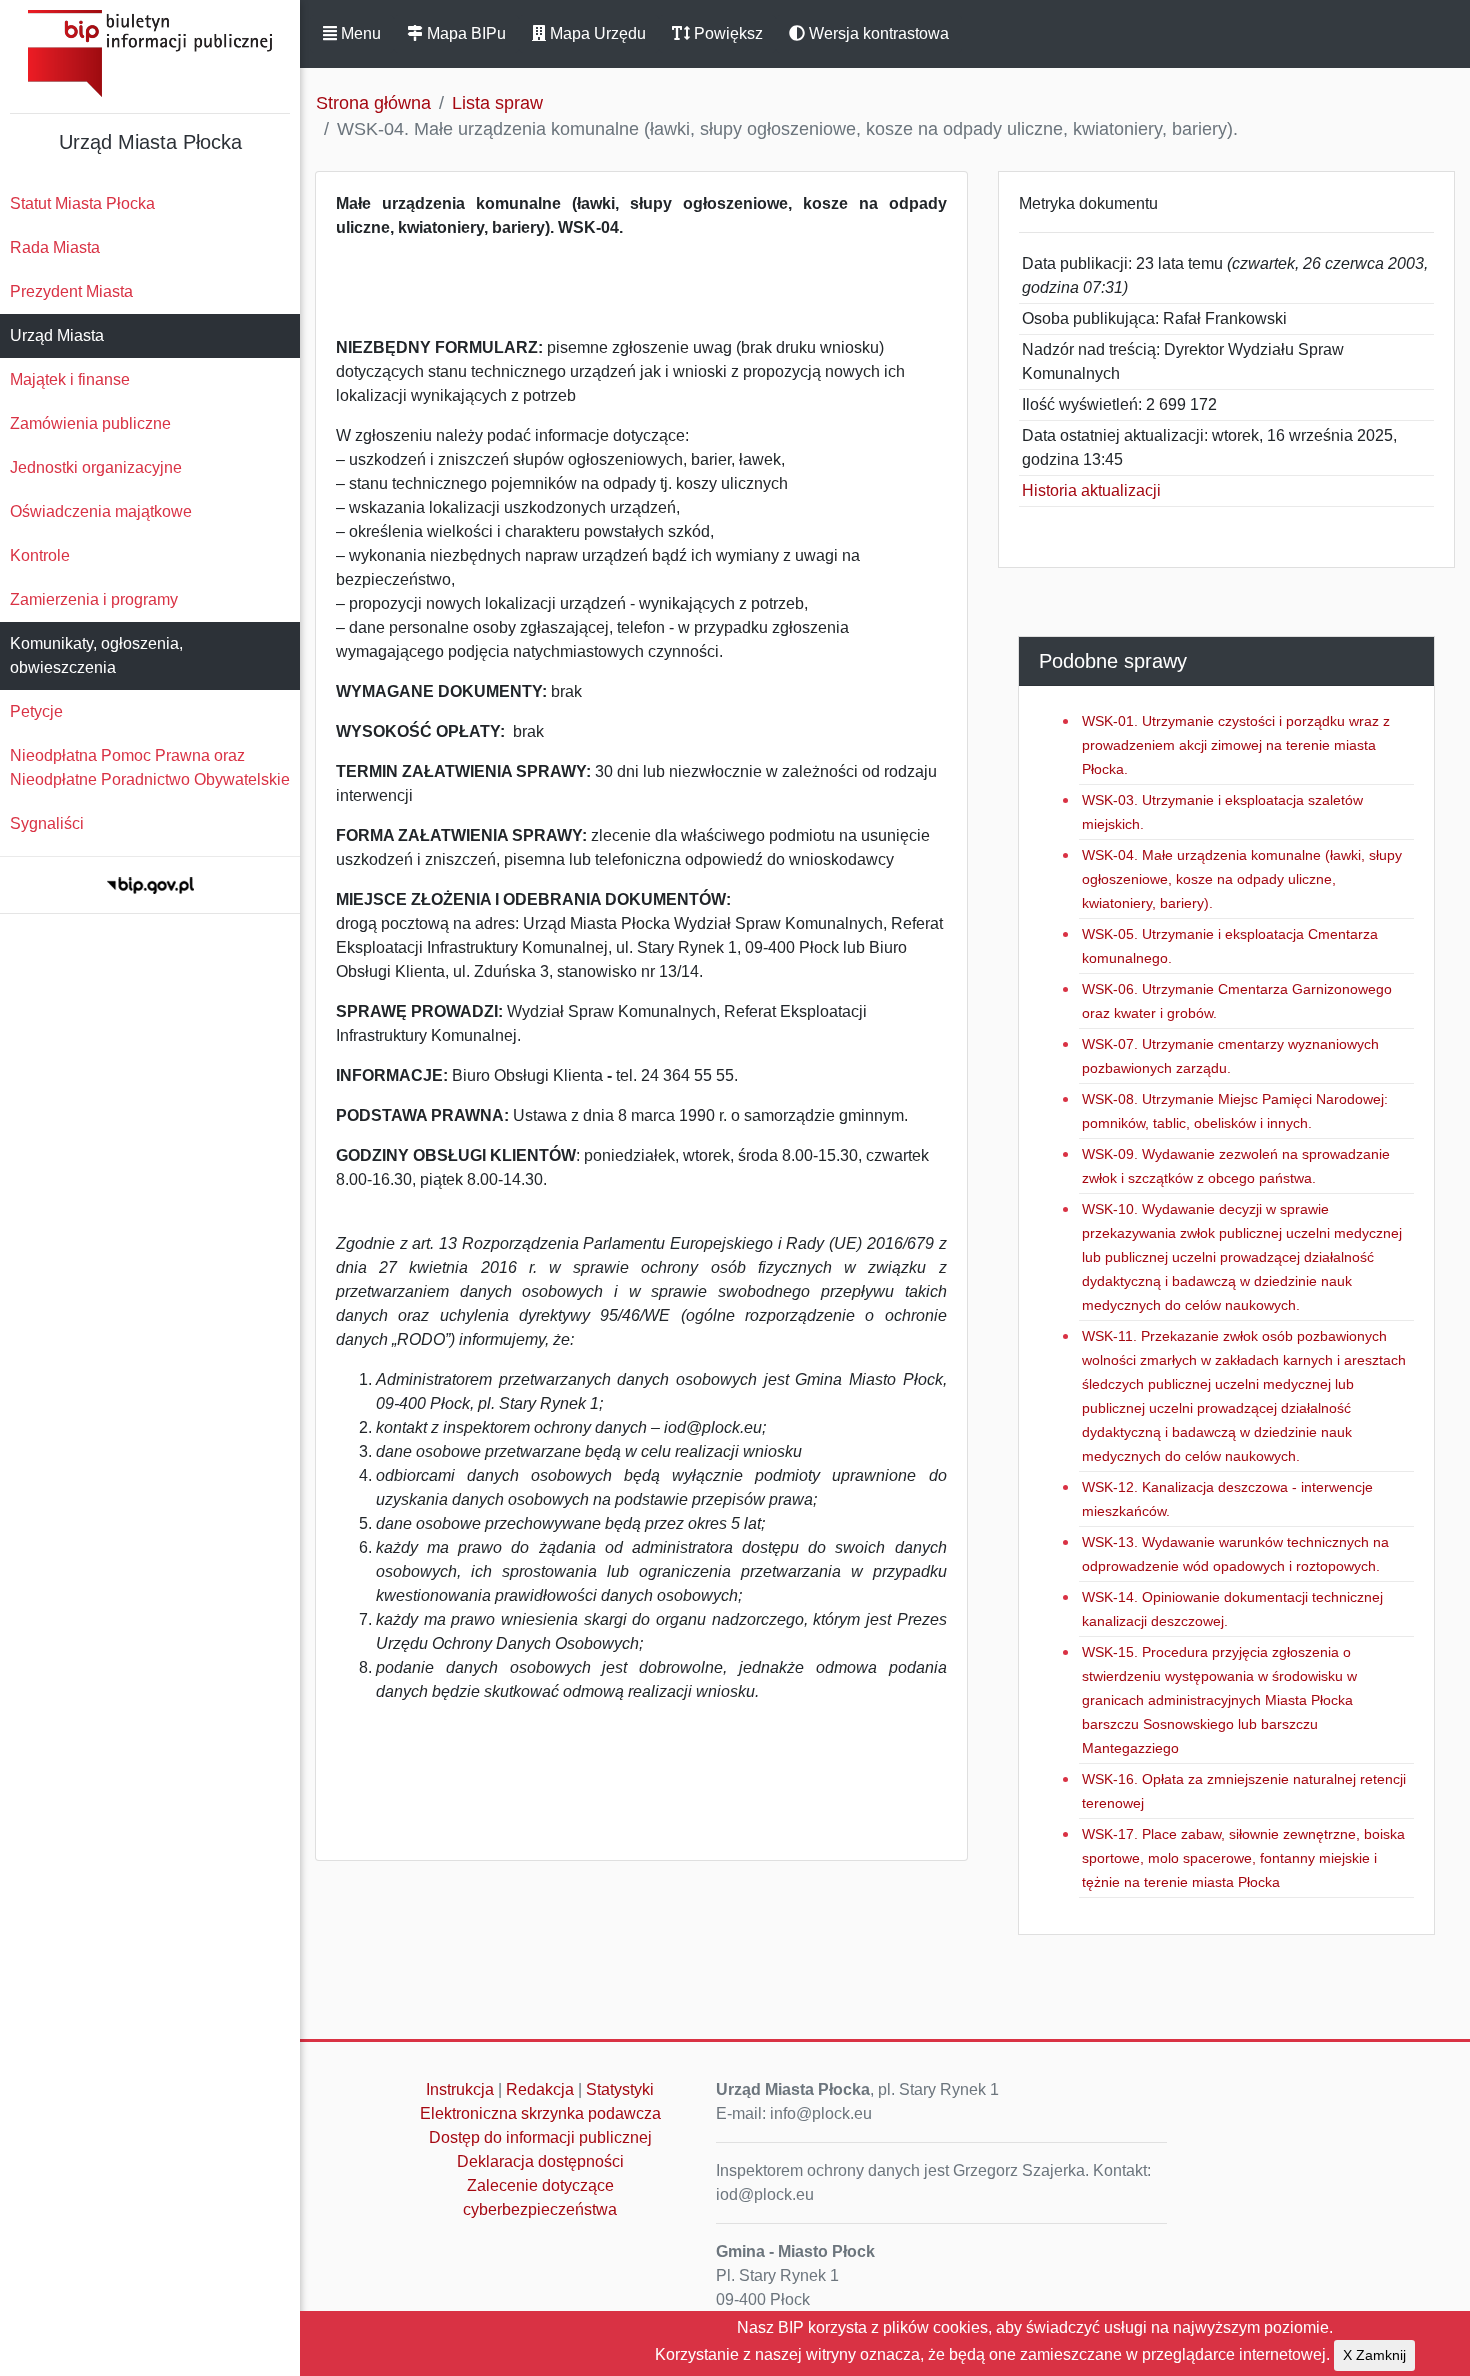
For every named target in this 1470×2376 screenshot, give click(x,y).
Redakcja (540, 2089)
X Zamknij (1374, 2355)
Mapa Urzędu (596, 33)
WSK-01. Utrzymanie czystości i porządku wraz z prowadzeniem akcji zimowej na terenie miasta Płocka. (1236, 745)
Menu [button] (359, 33)
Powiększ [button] (726, 33)
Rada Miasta (55, 247)
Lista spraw (497, 103)
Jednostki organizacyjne (96, 467)
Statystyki (620, 2089)
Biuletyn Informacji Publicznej (150, 53)
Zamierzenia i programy (94, 599)
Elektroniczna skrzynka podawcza (540, 2113)
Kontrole (40, 555)
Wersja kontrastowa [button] (877, 33)
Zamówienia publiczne (90, 423)
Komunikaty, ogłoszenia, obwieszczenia (96, 655)
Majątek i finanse (70, 379)
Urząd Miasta (57, 335)
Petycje (36, 711)
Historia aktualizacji (1091, 490)
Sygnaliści (47, 823)
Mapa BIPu (464, 33)
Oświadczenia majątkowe (101, 511)
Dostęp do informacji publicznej (540, 2137)
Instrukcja (460, 2089)
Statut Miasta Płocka (82, 203)
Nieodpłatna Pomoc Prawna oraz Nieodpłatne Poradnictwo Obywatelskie (150, 767)
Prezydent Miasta (71, 291)
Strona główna (373, 103)
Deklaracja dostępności (540, 2161)
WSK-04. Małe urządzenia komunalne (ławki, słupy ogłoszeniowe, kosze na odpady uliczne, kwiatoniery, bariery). (1242, 879)
